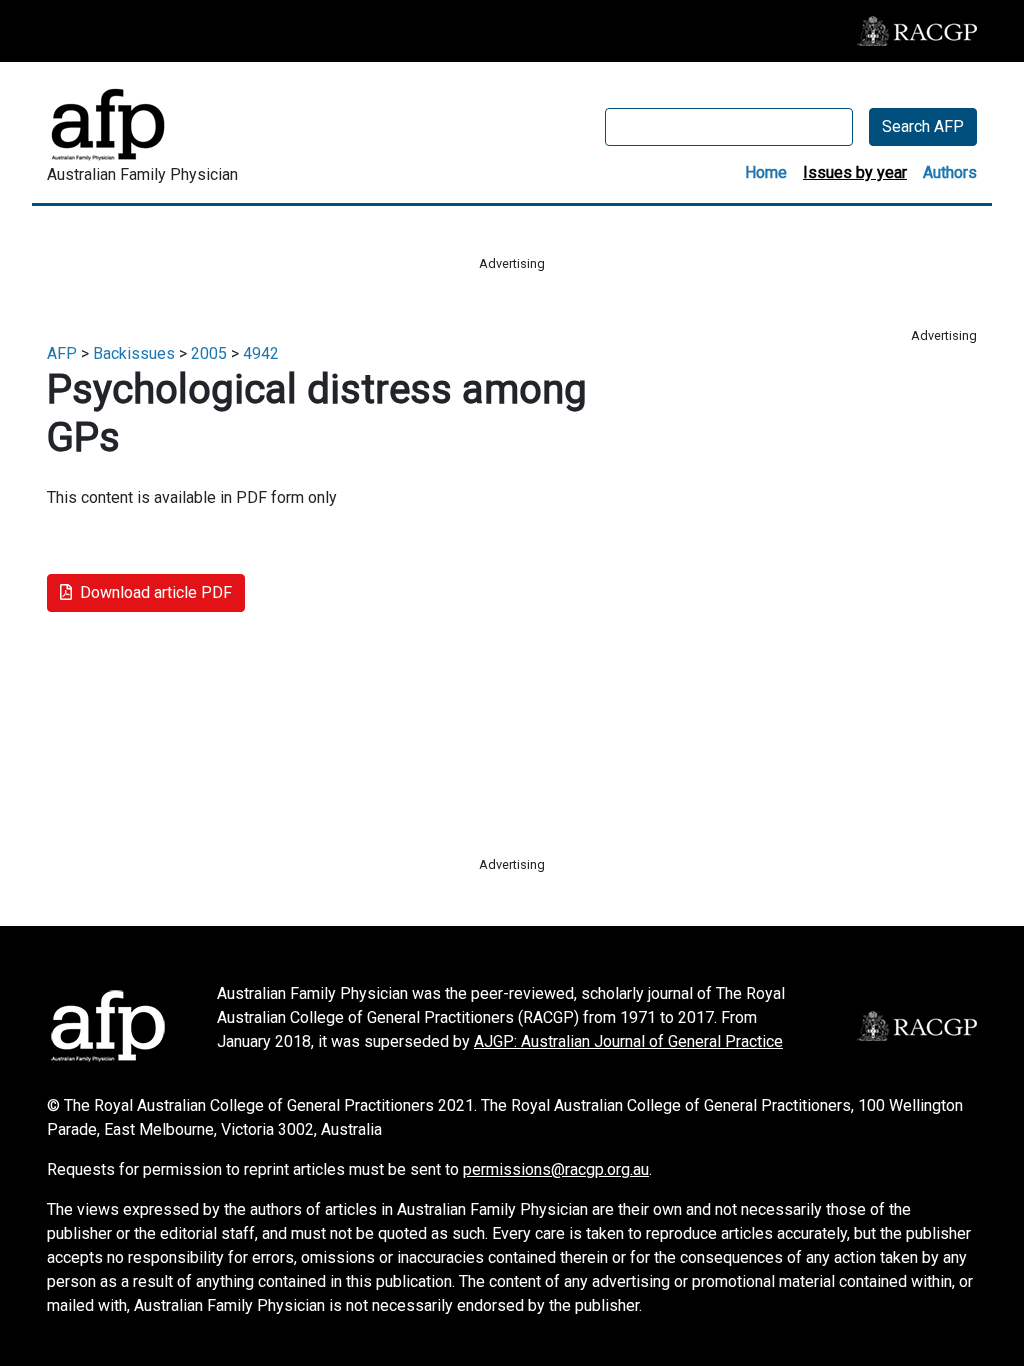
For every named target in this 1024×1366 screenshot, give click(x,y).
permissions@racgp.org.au (556, 1169)
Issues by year (855, 172)
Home (766, 172)
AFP (62, 353)
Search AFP (923, 126)
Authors (950, 172)
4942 (261, 353)
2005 (209, 353)
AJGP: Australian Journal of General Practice (628, 1041)
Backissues (134, 353)
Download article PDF (156, 592)
